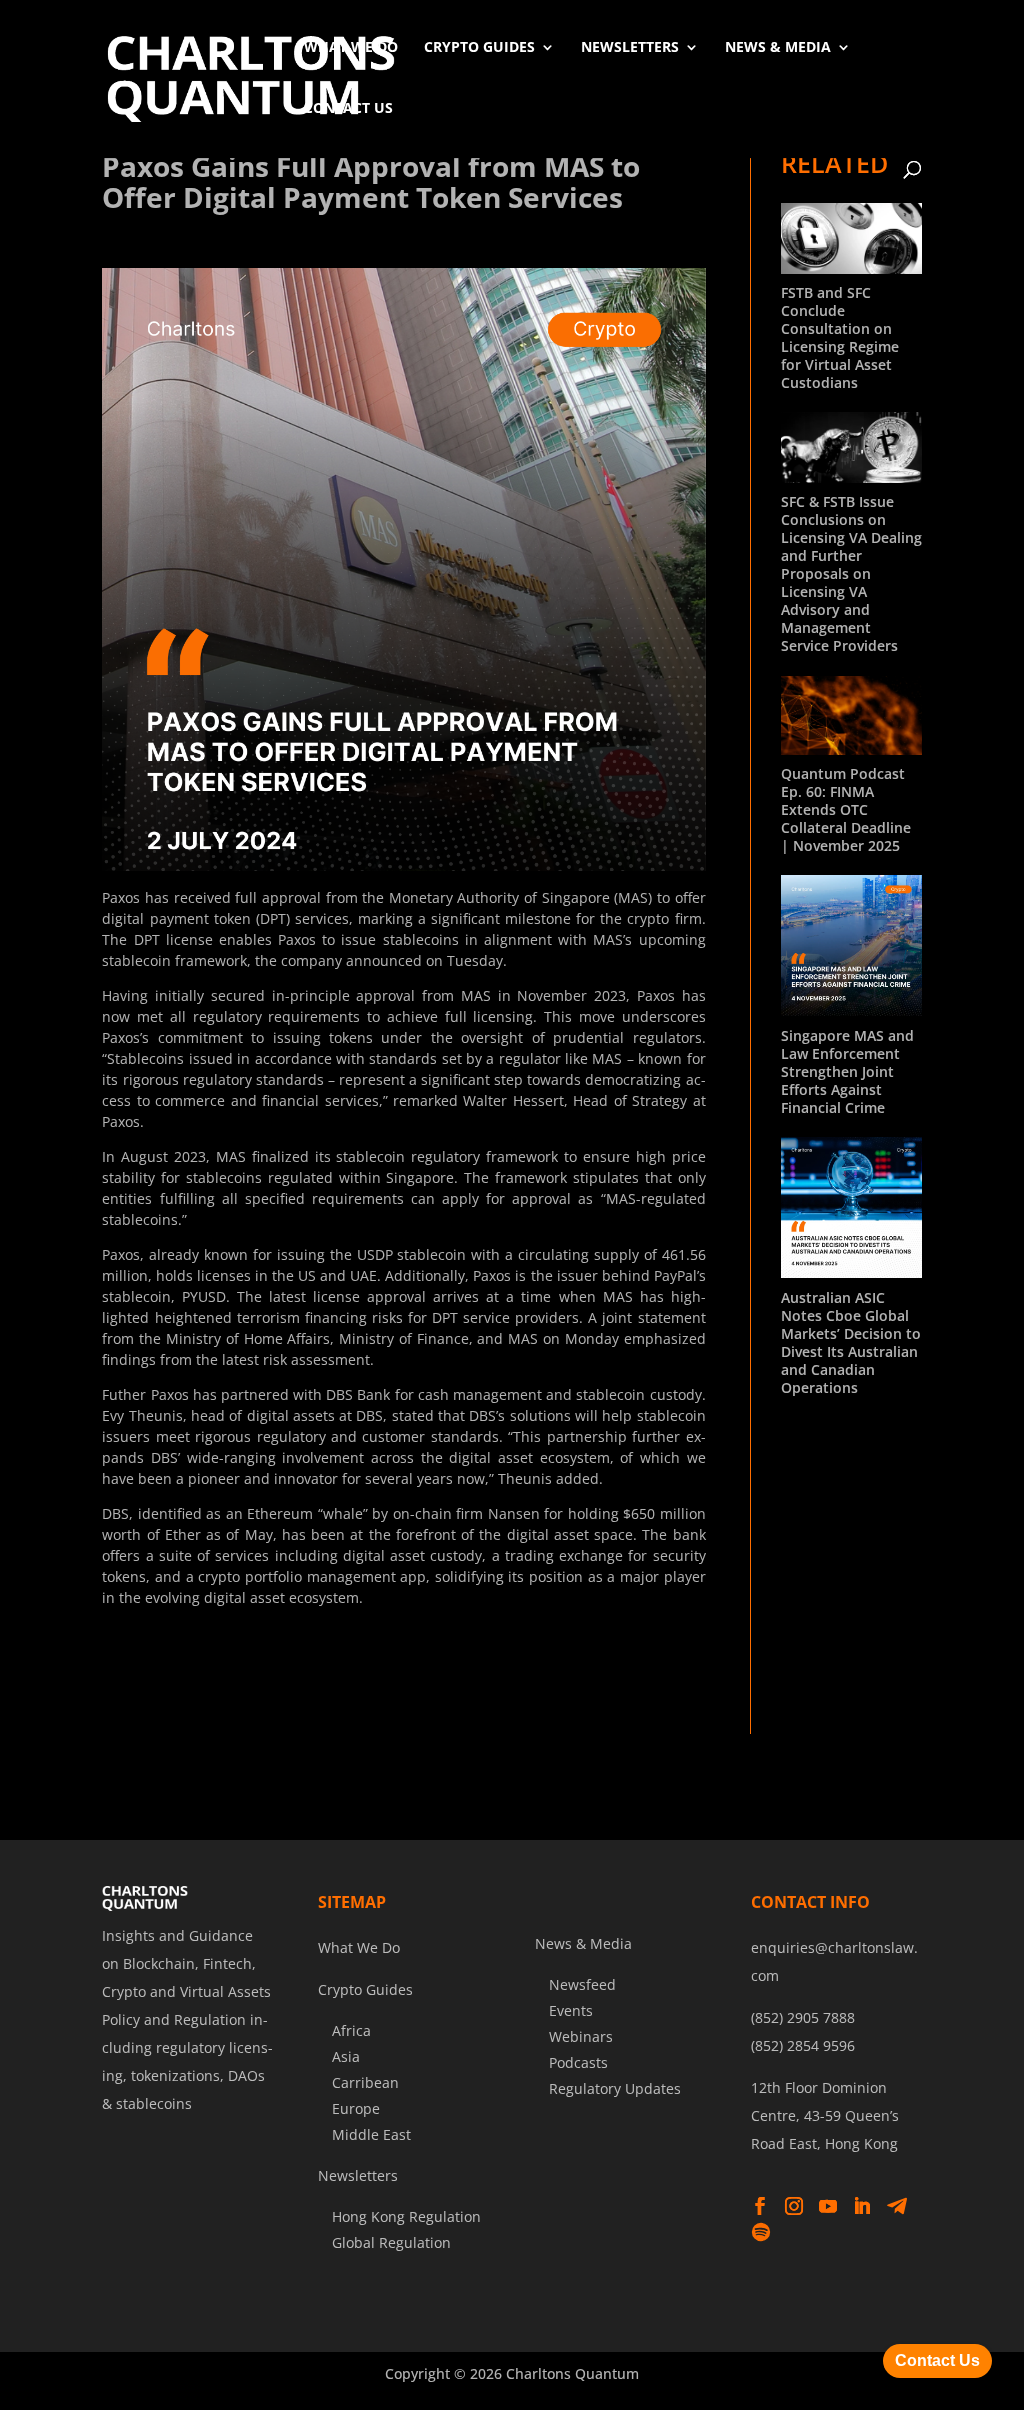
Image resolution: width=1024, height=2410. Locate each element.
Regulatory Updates (615, 2088)
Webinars (581, 2036)
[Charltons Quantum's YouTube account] (828, 2207)
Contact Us (348, 107)
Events (571, 2010)
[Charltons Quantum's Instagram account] (794, 2207)
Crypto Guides (479, 46)
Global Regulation (391, 2242)
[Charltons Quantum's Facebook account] (760, 2207)
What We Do (351, 46)
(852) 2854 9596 (803, 2045)
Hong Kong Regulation (406, 2216)
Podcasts (578, 2062)
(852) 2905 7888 (803, 2017)
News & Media (778, 46)
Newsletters (630, 46)
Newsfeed (582, 1984)
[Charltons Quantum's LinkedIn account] (862, 2207)
